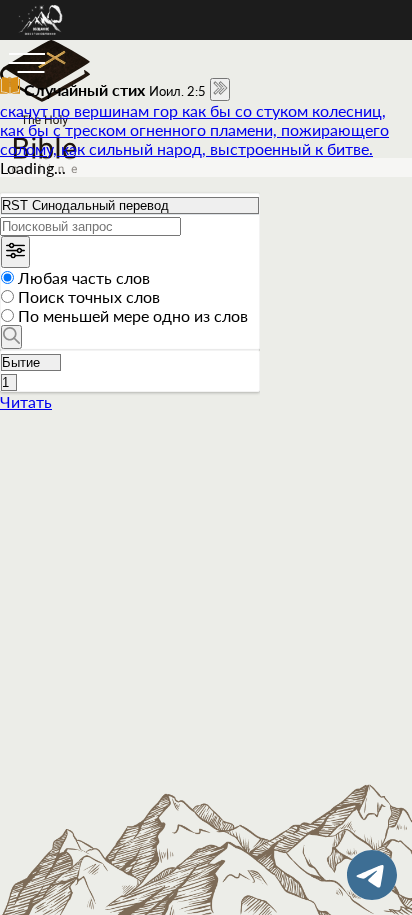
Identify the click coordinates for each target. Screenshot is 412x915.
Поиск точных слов (89, 296)
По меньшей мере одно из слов (133, 315)
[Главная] (41, 33)
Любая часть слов (84, 277)
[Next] (220, 89)
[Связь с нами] (372, 875)
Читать (26, 401)
